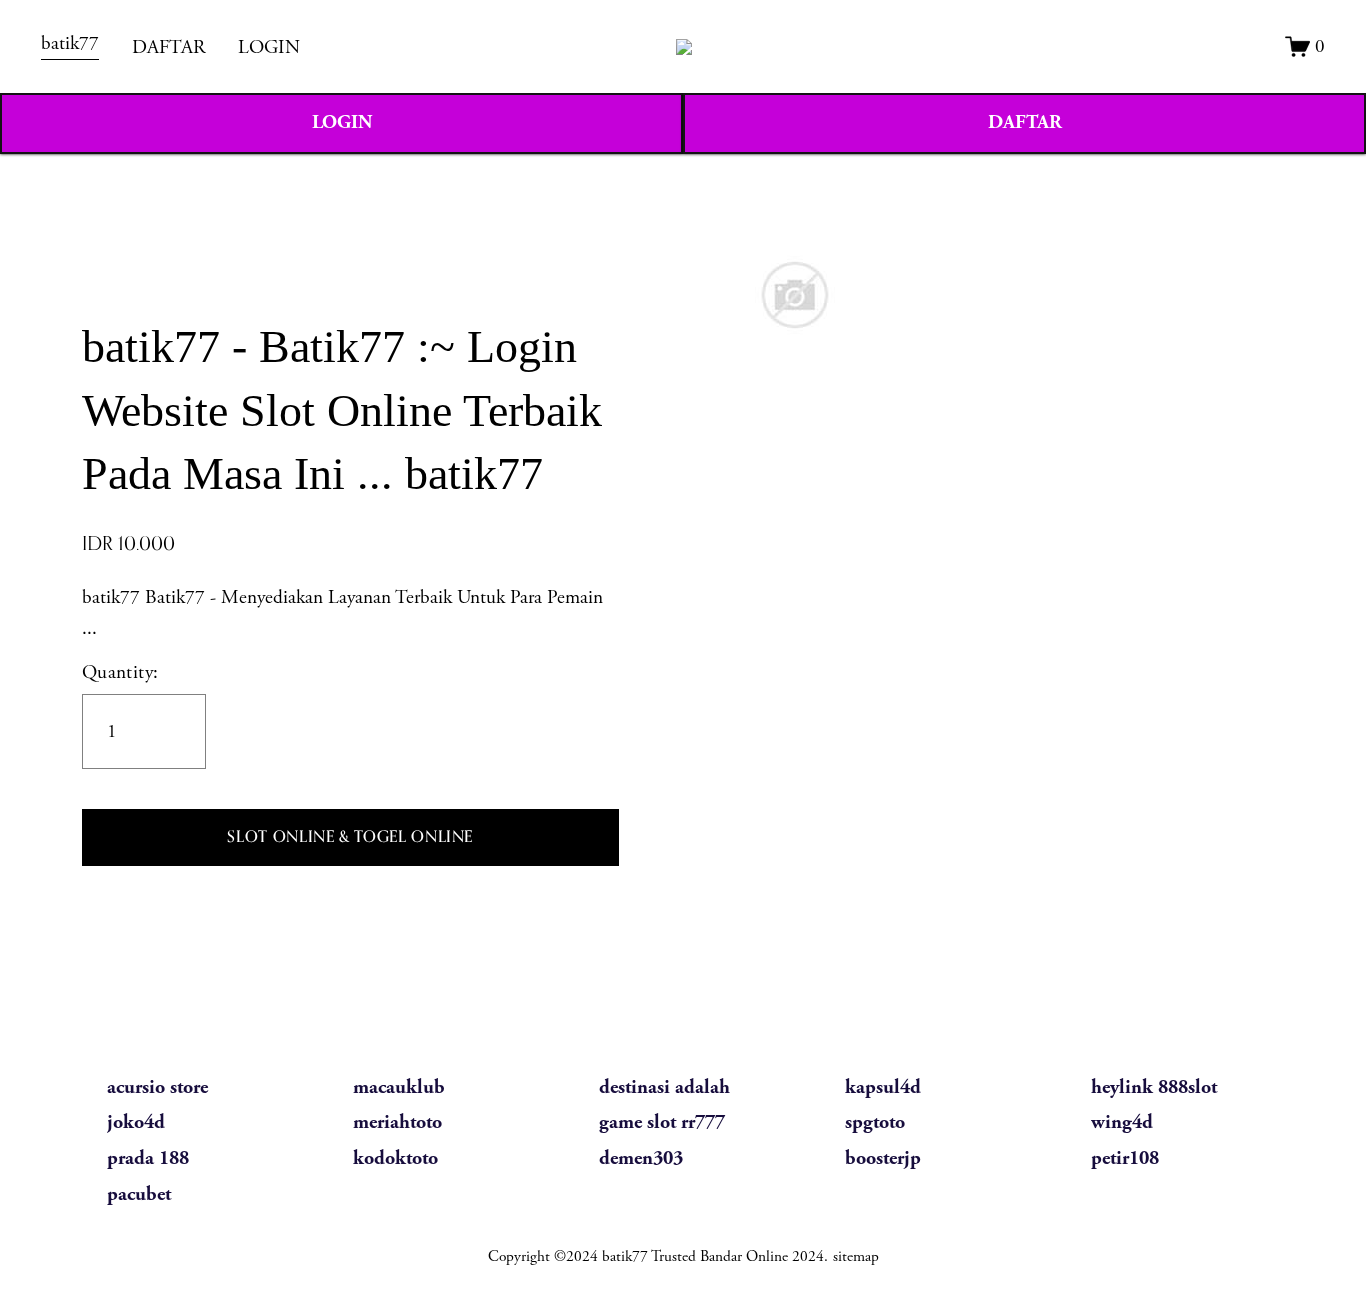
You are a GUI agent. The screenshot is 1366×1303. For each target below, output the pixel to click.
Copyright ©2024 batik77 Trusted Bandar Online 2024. (658, 1256)
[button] (350, 838)
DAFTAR (168, 47)
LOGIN (269, 47)
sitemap (856, 1256)
